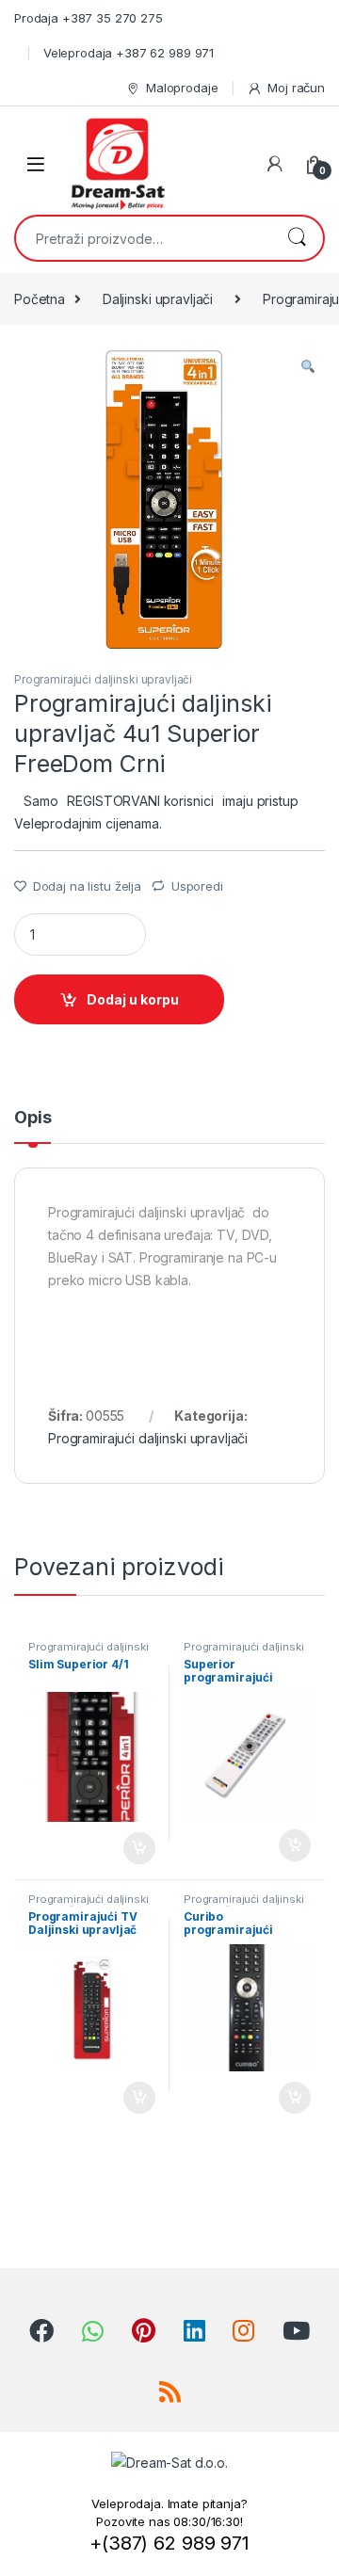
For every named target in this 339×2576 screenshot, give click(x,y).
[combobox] (143, 238)
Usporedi (197, 886)
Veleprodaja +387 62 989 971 (129, 53)
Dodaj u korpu (133, 999)
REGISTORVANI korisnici (140, 801)
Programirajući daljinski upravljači (103, 679)
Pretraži (297, 238)
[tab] (32, 1126)
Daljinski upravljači (158, 299)
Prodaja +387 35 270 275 (89, 18)
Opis (32, 1118)
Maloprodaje (182, 88)
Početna (40, 299)
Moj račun (296, 88)
